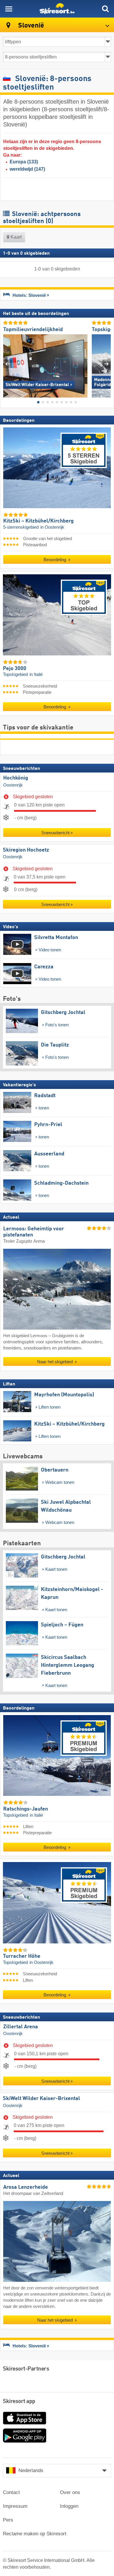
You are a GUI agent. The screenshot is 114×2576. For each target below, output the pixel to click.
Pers (8, 2520)
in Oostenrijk (52, 527)
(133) (24, 162)
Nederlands (31, 2470)
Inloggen (69, 2506)
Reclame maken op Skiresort (35, 2534)
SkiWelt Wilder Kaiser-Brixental (42, 2099)
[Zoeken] (105, 9)
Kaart (15, 237)
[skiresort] (57, 9)
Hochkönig (16, 778)
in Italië (36, 674)
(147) (27, 169)
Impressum (15, 2506)
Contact (11, 2492)
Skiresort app (19, 2402)
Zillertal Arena (21, 2027)
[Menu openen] (9, 9)
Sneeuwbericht (55, 833)
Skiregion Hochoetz (26, 850)
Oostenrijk (13, 785)
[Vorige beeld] (7, 364)
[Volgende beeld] (107, 364)
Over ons (70, 2492)
